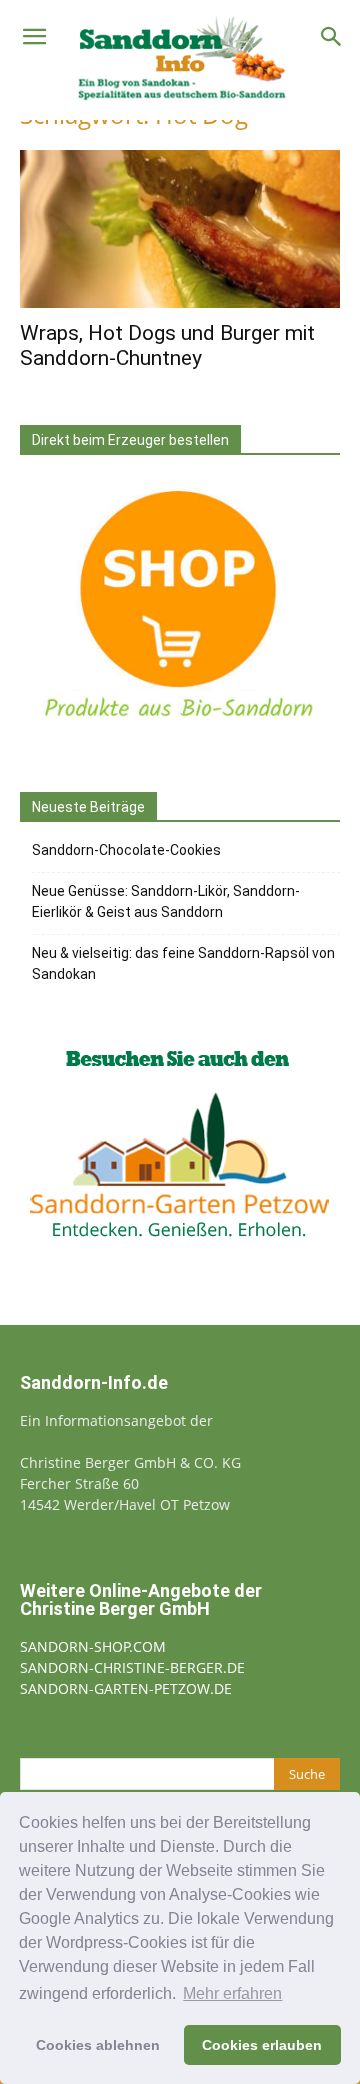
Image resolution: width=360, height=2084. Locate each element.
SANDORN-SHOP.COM (93, 1646)
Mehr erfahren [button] (232, 1993)
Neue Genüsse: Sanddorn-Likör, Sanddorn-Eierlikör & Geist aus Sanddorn (166, 901)
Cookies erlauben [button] (262, 2045)
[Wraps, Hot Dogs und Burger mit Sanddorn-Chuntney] (180, 229)
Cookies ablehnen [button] (98, 2045)
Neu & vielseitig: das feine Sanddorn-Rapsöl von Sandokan (183, 963)
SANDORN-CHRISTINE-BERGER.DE (132, 1667)
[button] (34, 37)
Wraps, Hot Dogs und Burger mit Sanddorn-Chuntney (167, 345)
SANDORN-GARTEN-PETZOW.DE (126, 1688)
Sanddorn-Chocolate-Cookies (126, 850)
